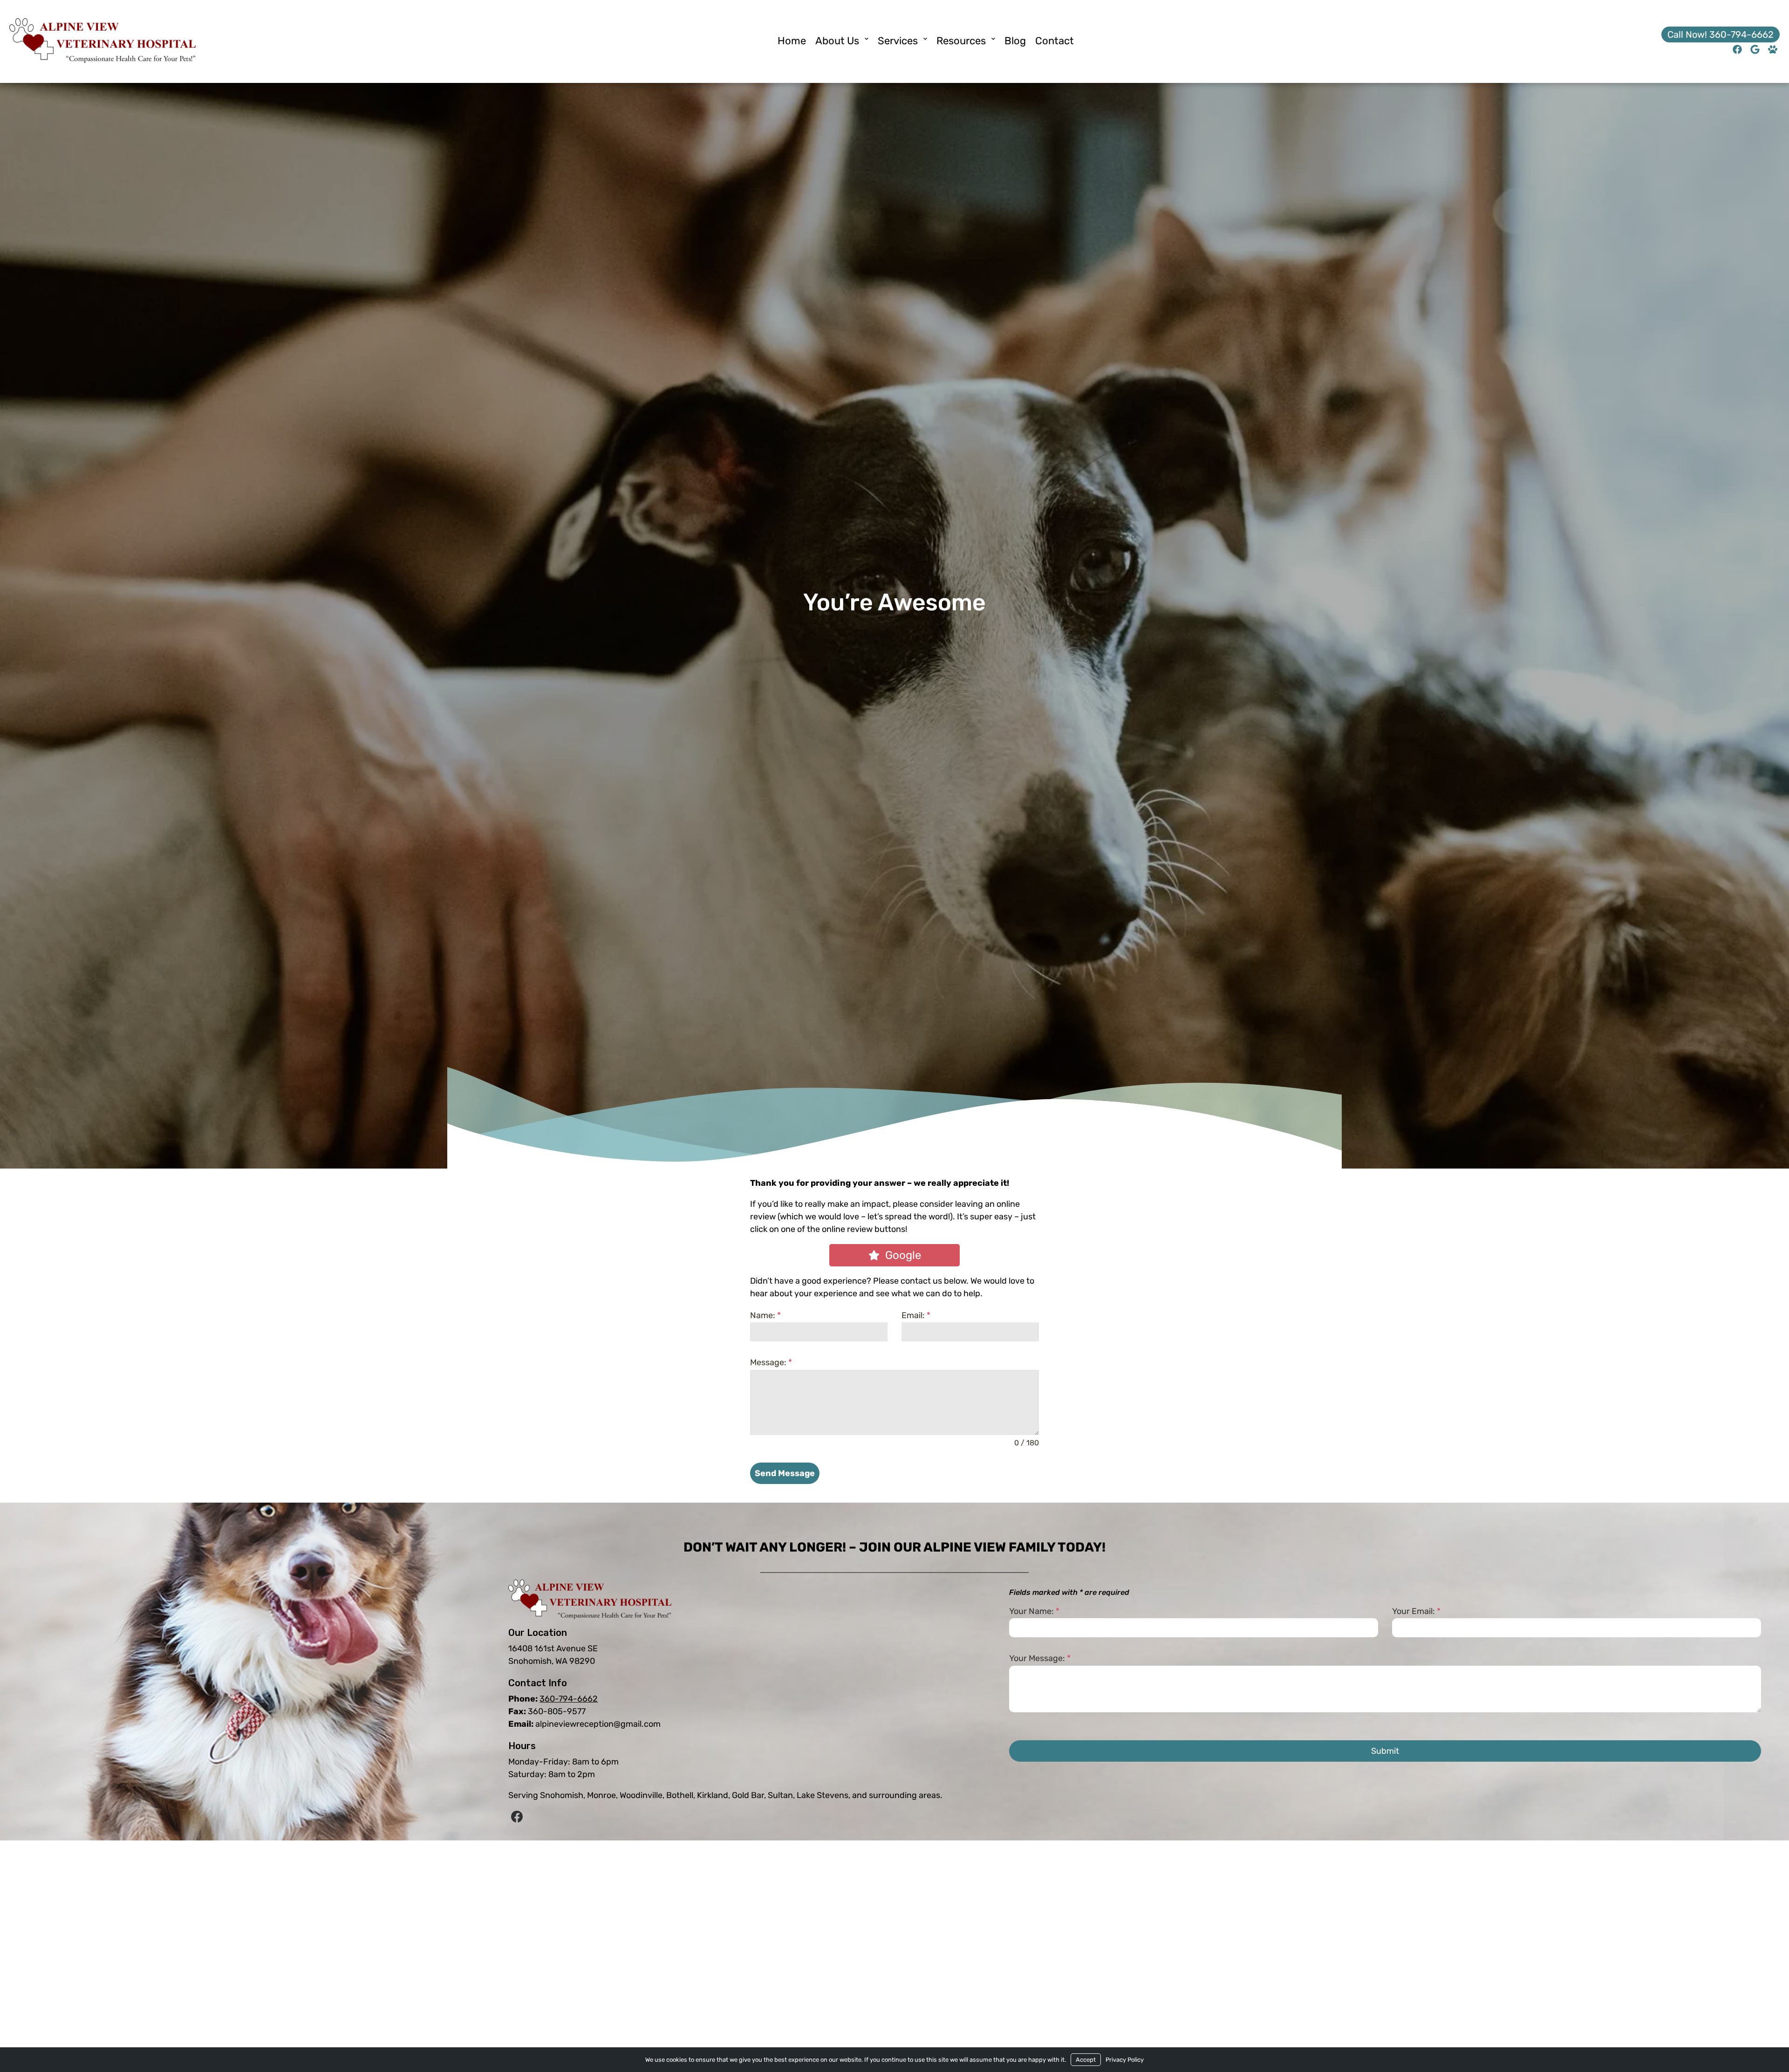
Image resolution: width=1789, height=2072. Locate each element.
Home (792, 41)
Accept (1086, 2060)
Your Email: (1416, 1611)
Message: (771, 1362)
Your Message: (1040, 1658)
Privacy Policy (1125, 2060)
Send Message (785, 1473)
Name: (765, 1315)
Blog (1015, 41)
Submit (1385, 1751)
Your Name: (1034, 1611)
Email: (916, 1315)
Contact (1055, 41)
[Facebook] (517, 1817)
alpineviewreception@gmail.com (598, 1724)
